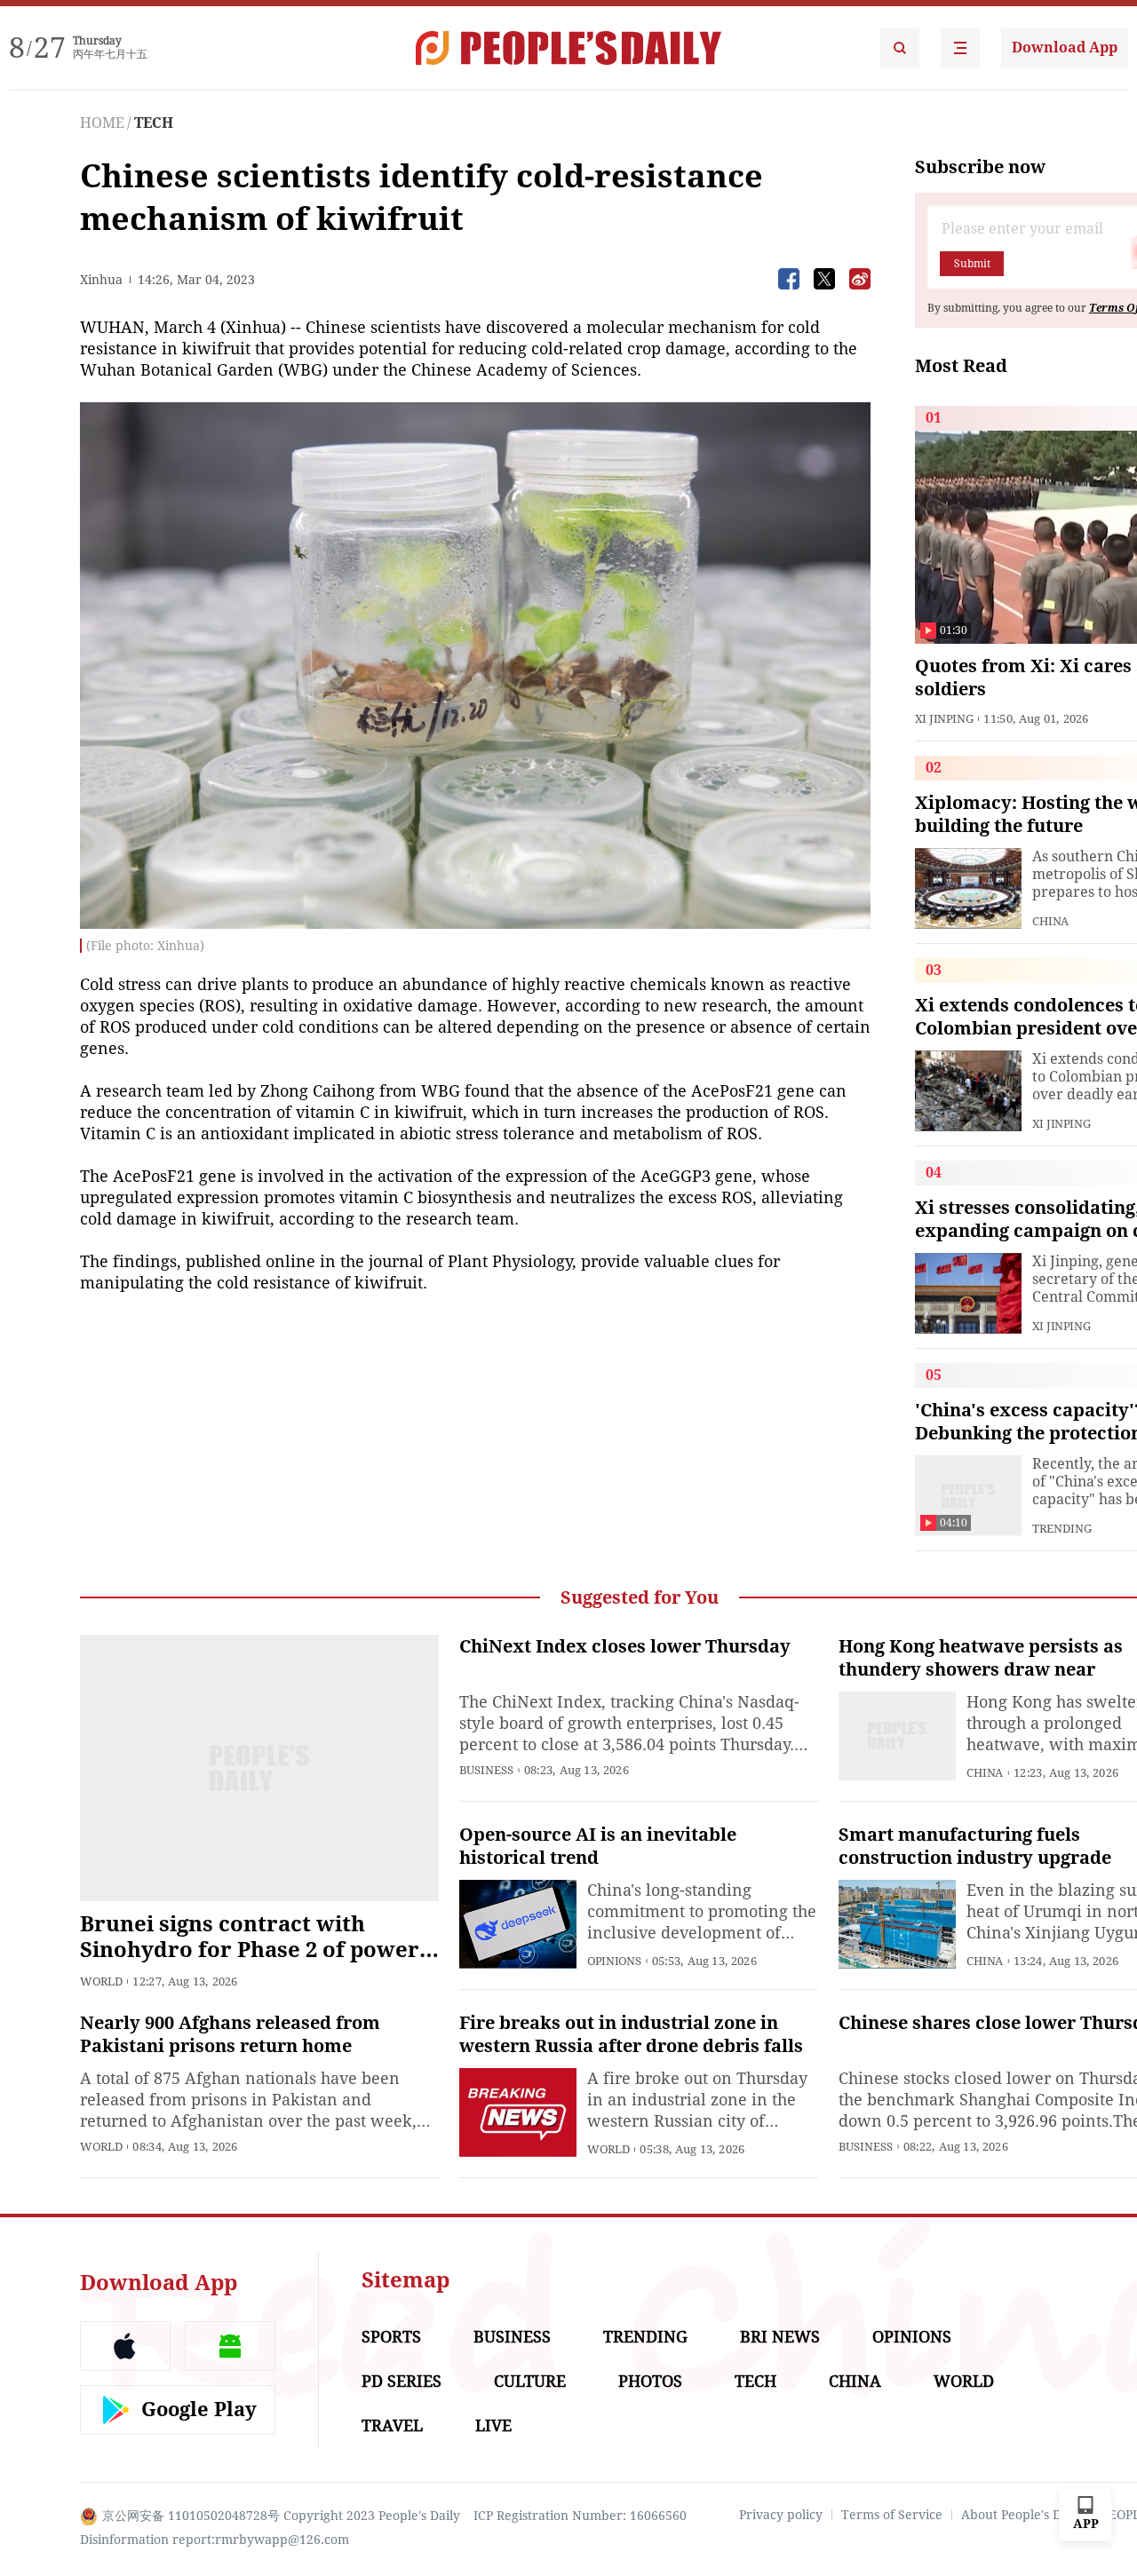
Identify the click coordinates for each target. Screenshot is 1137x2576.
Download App (1065, 48)
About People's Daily (1022, 2515)
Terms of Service (892, 2515)
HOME (102, 123)
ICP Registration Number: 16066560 (580, 2516)
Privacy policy (781, 2515)
